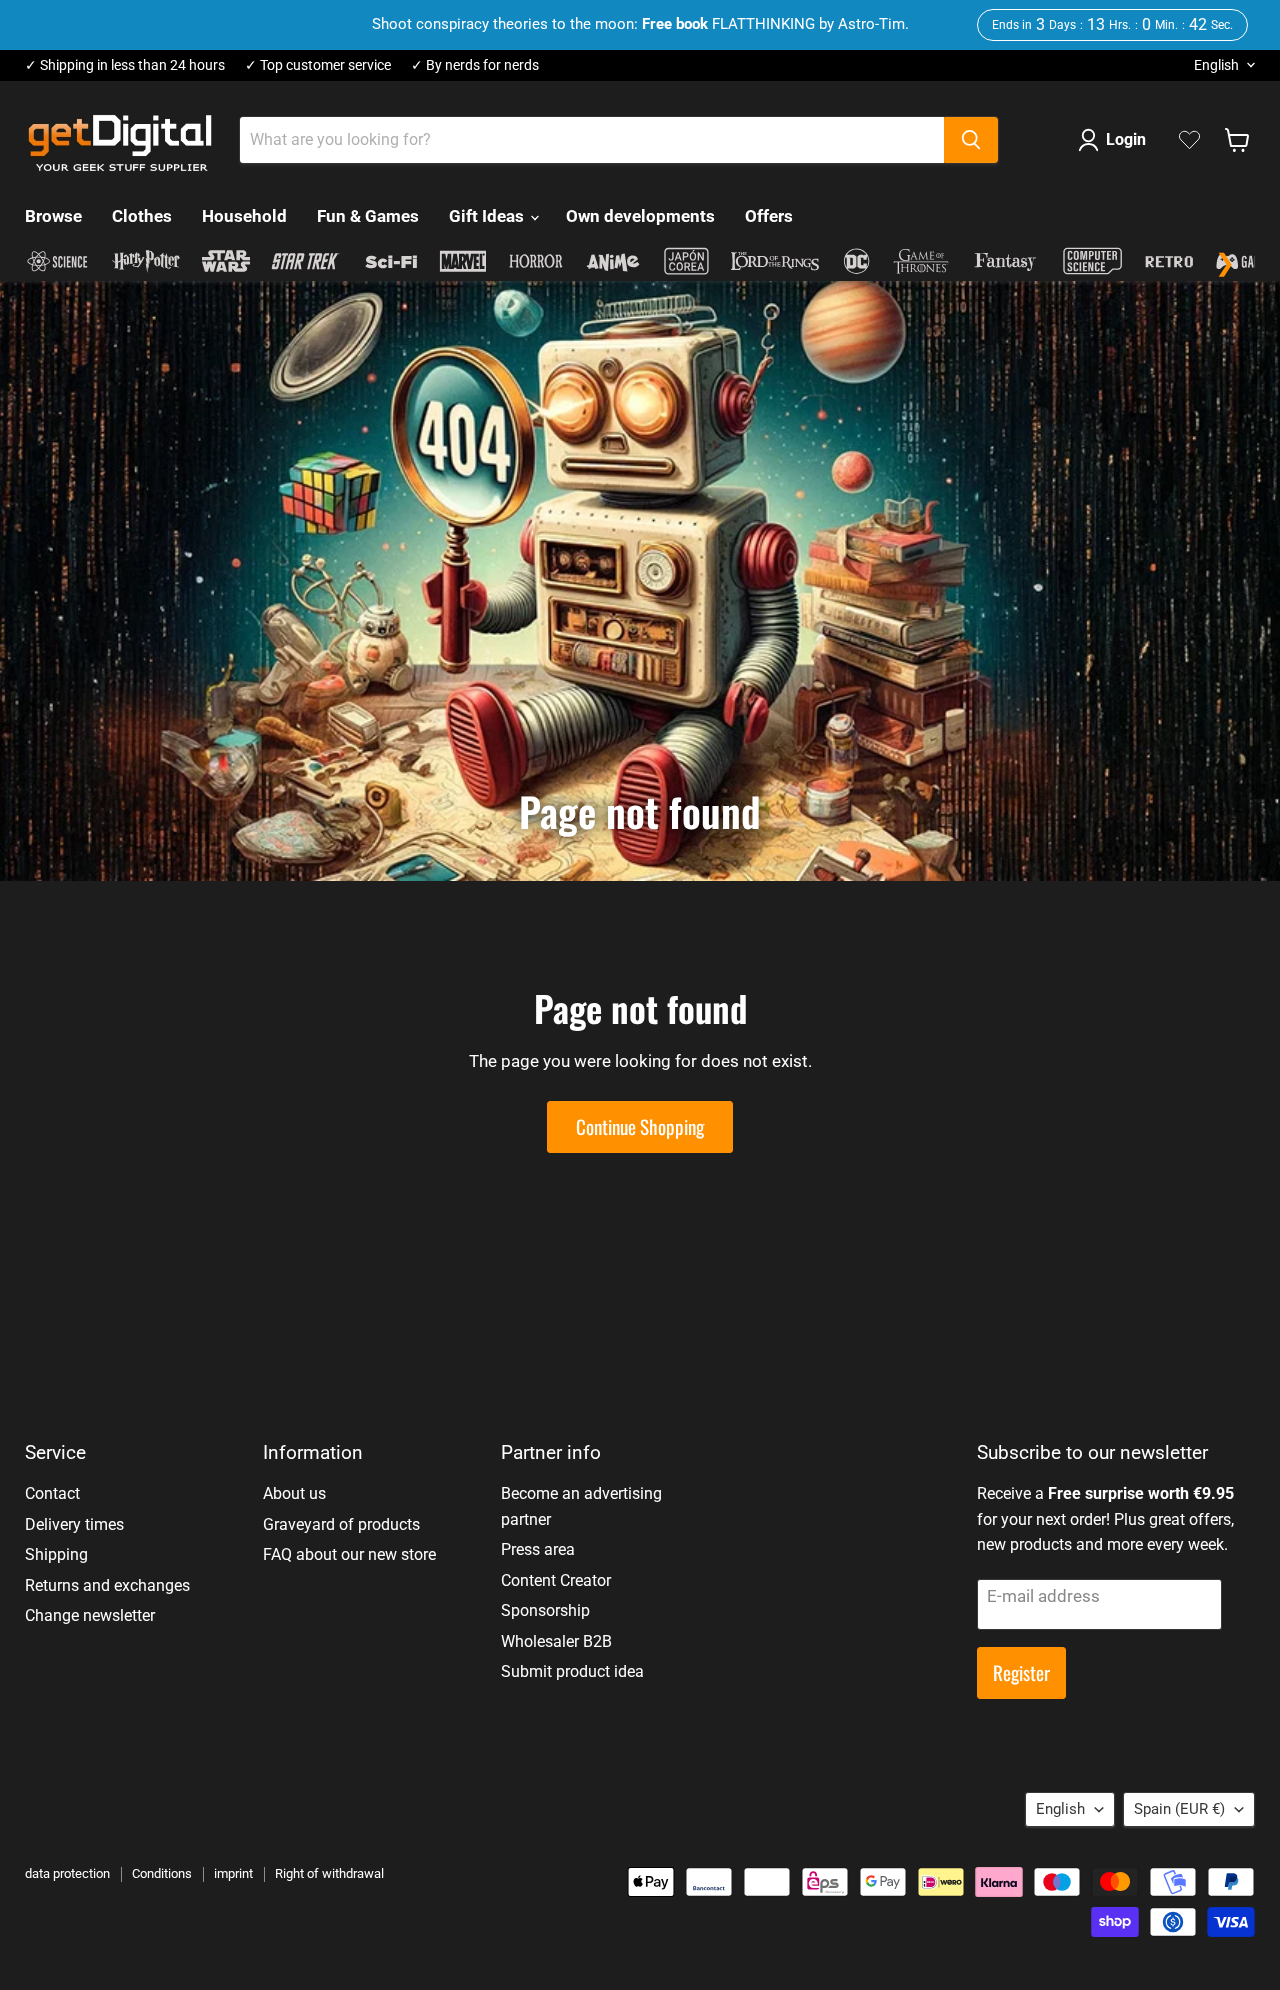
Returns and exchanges (107, 1585)
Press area (538, 1549)
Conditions (162, 1873)
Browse (53, 216)
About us (294, 1493)
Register (1021, 1672)
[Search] (971, 140)
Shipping (56, 1554)
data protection (67, 1873)
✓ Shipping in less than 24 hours (125, 65)
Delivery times (74, 1524)
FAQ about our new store (349, 1554)
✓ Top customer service (318, 65)
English (1216, 65)
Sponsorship (545, 1610)
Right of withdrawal (329, 1873)
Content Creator (556, 1580)
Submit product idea (572, 1671)
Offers (769, 216)
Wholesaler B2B (556, 1641)
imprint (233, 1873)
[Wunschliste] (1189, 140)
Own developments (640, 216)
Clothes (142, 216)
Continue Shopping (640, 1126)
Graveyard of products (341, 1524)
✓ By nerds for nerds (475, 65)
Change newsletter (90, 1615)
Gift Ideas (488, 216)
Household (244, 216)
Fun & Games (368, 216)
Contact (52, 1493)
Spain (1179, 1809)
